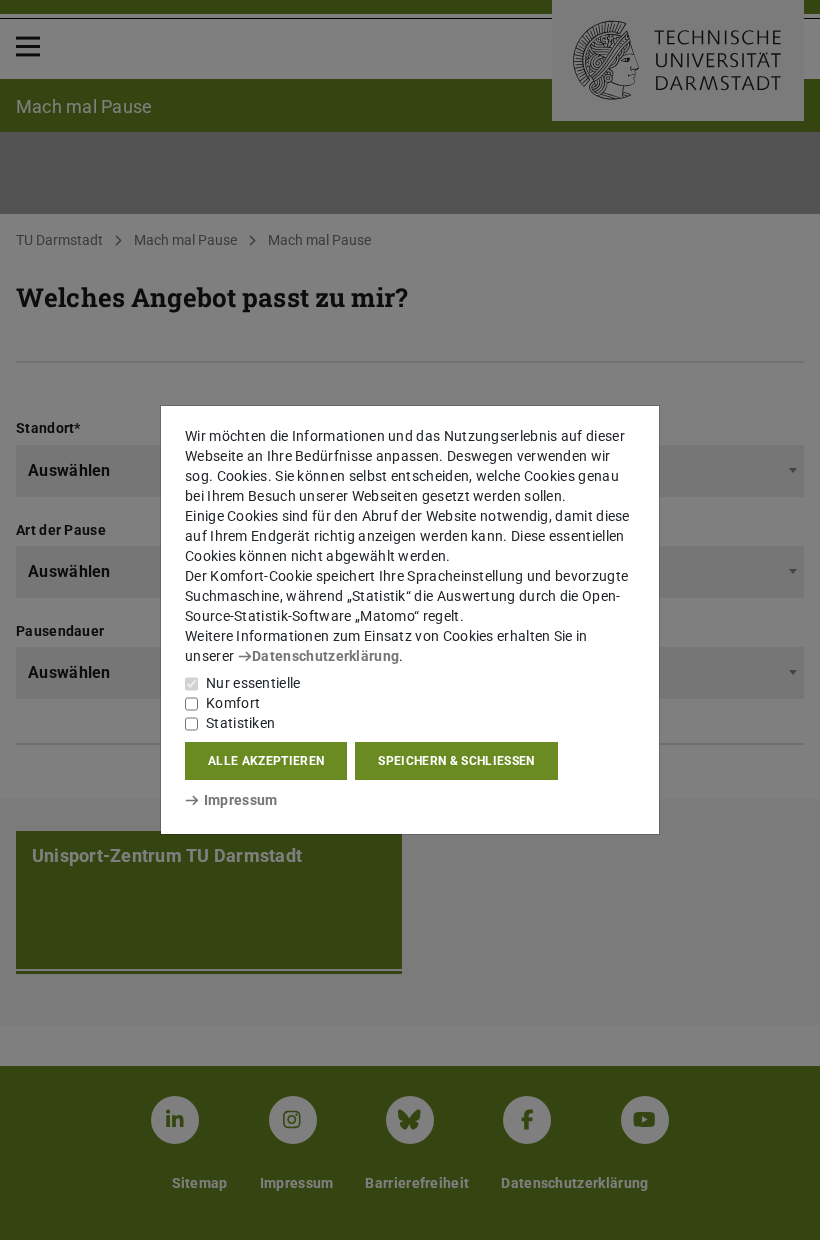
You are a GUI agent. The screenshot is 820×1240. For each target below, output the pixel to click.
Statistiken (240, 723)
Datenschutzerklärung (325, 656)
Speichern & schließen (456, 761)
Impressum (240, 800)
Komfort (233, 703)
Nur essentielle (253, 683)
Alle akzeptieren (266, 761)
